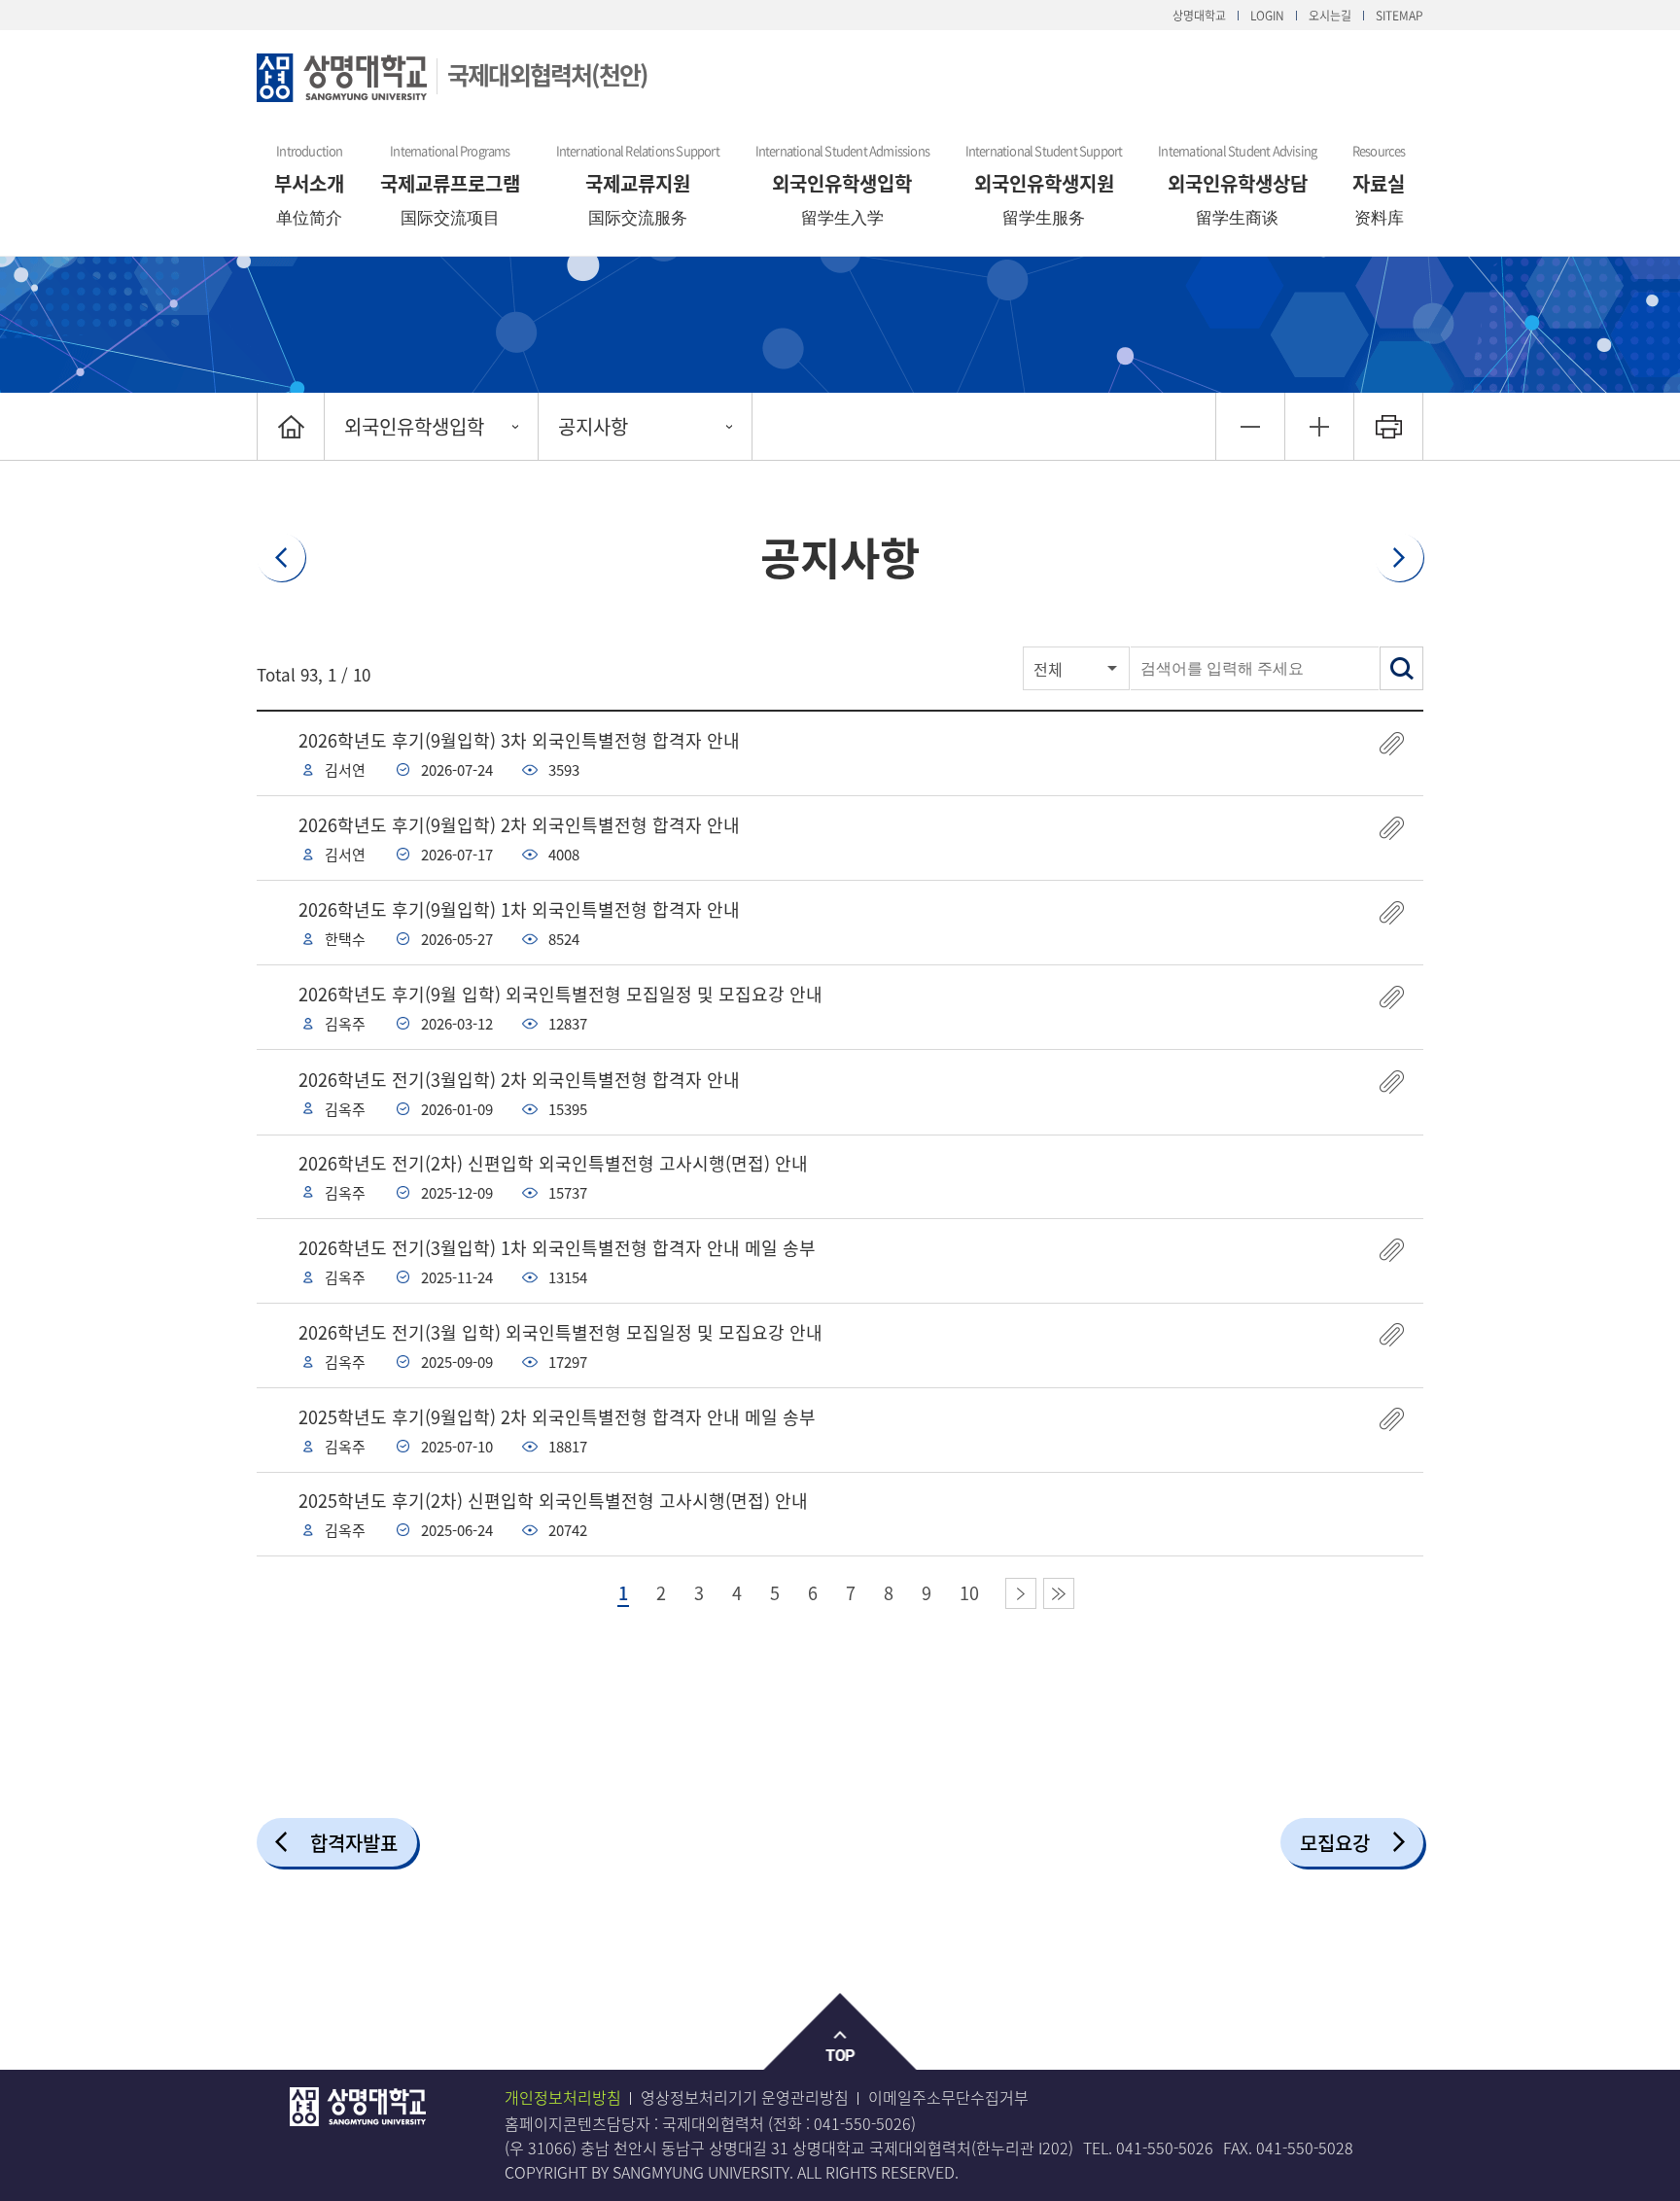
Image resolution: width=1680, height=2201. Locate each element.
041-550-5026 (862, 2123)
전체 (1048, 669)
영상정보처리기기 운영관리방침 (745, 2097)
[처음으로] (291, 426)
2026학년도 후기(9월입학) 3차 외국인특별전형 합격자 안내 (519, 740)
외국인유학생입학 (414, 426)
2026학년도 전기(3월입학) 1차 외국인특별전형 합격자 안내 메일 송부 (557, 1248)
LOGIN (1267, 16)
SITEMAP (1400, 16)
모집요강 (1335, 1843)
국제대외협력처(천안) (547, 74)
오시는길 (1330, 16)
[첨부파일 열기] (1392, 743)
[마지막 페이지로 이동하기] (1059, 1593)
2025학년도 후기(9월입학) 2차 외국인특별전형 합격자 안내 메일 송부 (557, 1417)
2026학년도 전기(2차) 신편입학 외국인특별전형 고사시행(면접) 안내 (553, 1163)
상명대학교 (1199, 16)
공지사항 (593, 426)
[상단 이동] (840, 2032)
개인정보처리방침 (563, 2097)
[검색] (1401, 668)
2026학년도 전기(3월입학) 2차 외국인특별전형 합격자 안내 (519, 1080)
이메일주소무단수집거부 (948, 2097)
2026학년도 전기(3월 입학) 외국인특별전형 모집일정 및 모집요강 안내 (560, 1332)
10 (969, 1593)
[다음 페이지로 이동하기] (1021, 1593)
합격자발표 (354, 1843)
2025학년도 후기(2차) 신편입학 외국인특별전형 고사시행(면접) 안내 (553, 1501)
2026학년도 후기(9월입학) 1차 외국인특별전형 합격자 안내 (519, 909)
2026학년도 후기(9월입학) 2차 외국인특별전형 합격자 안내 (519, 825)
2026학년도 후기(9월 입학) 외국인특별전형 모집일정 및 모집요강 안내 (560, 994)
